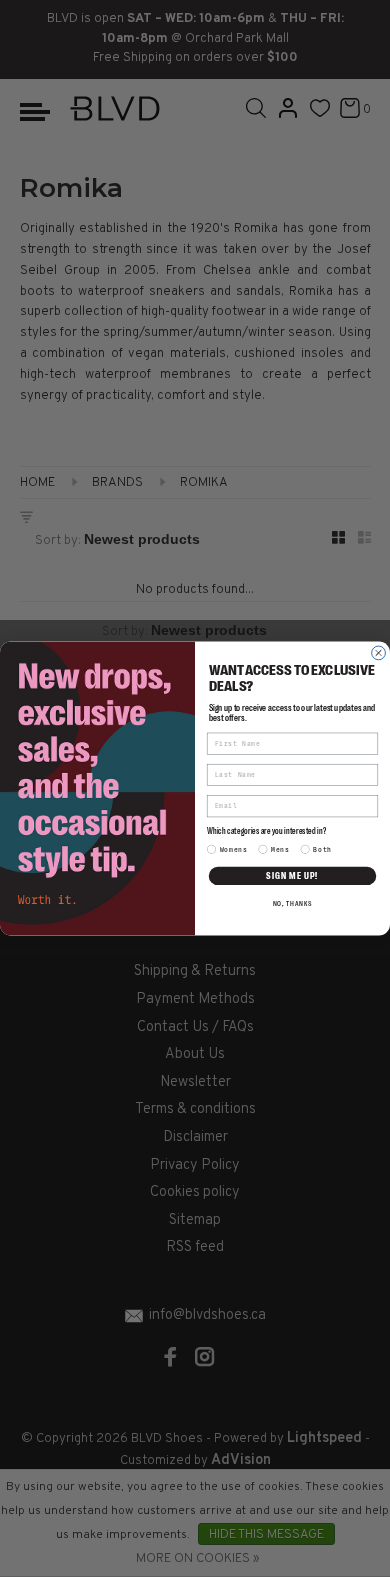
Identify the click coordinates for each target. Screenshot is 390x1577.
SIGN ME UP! (292, 875)
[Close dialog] (379, 653)
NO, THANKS (293, 903)
